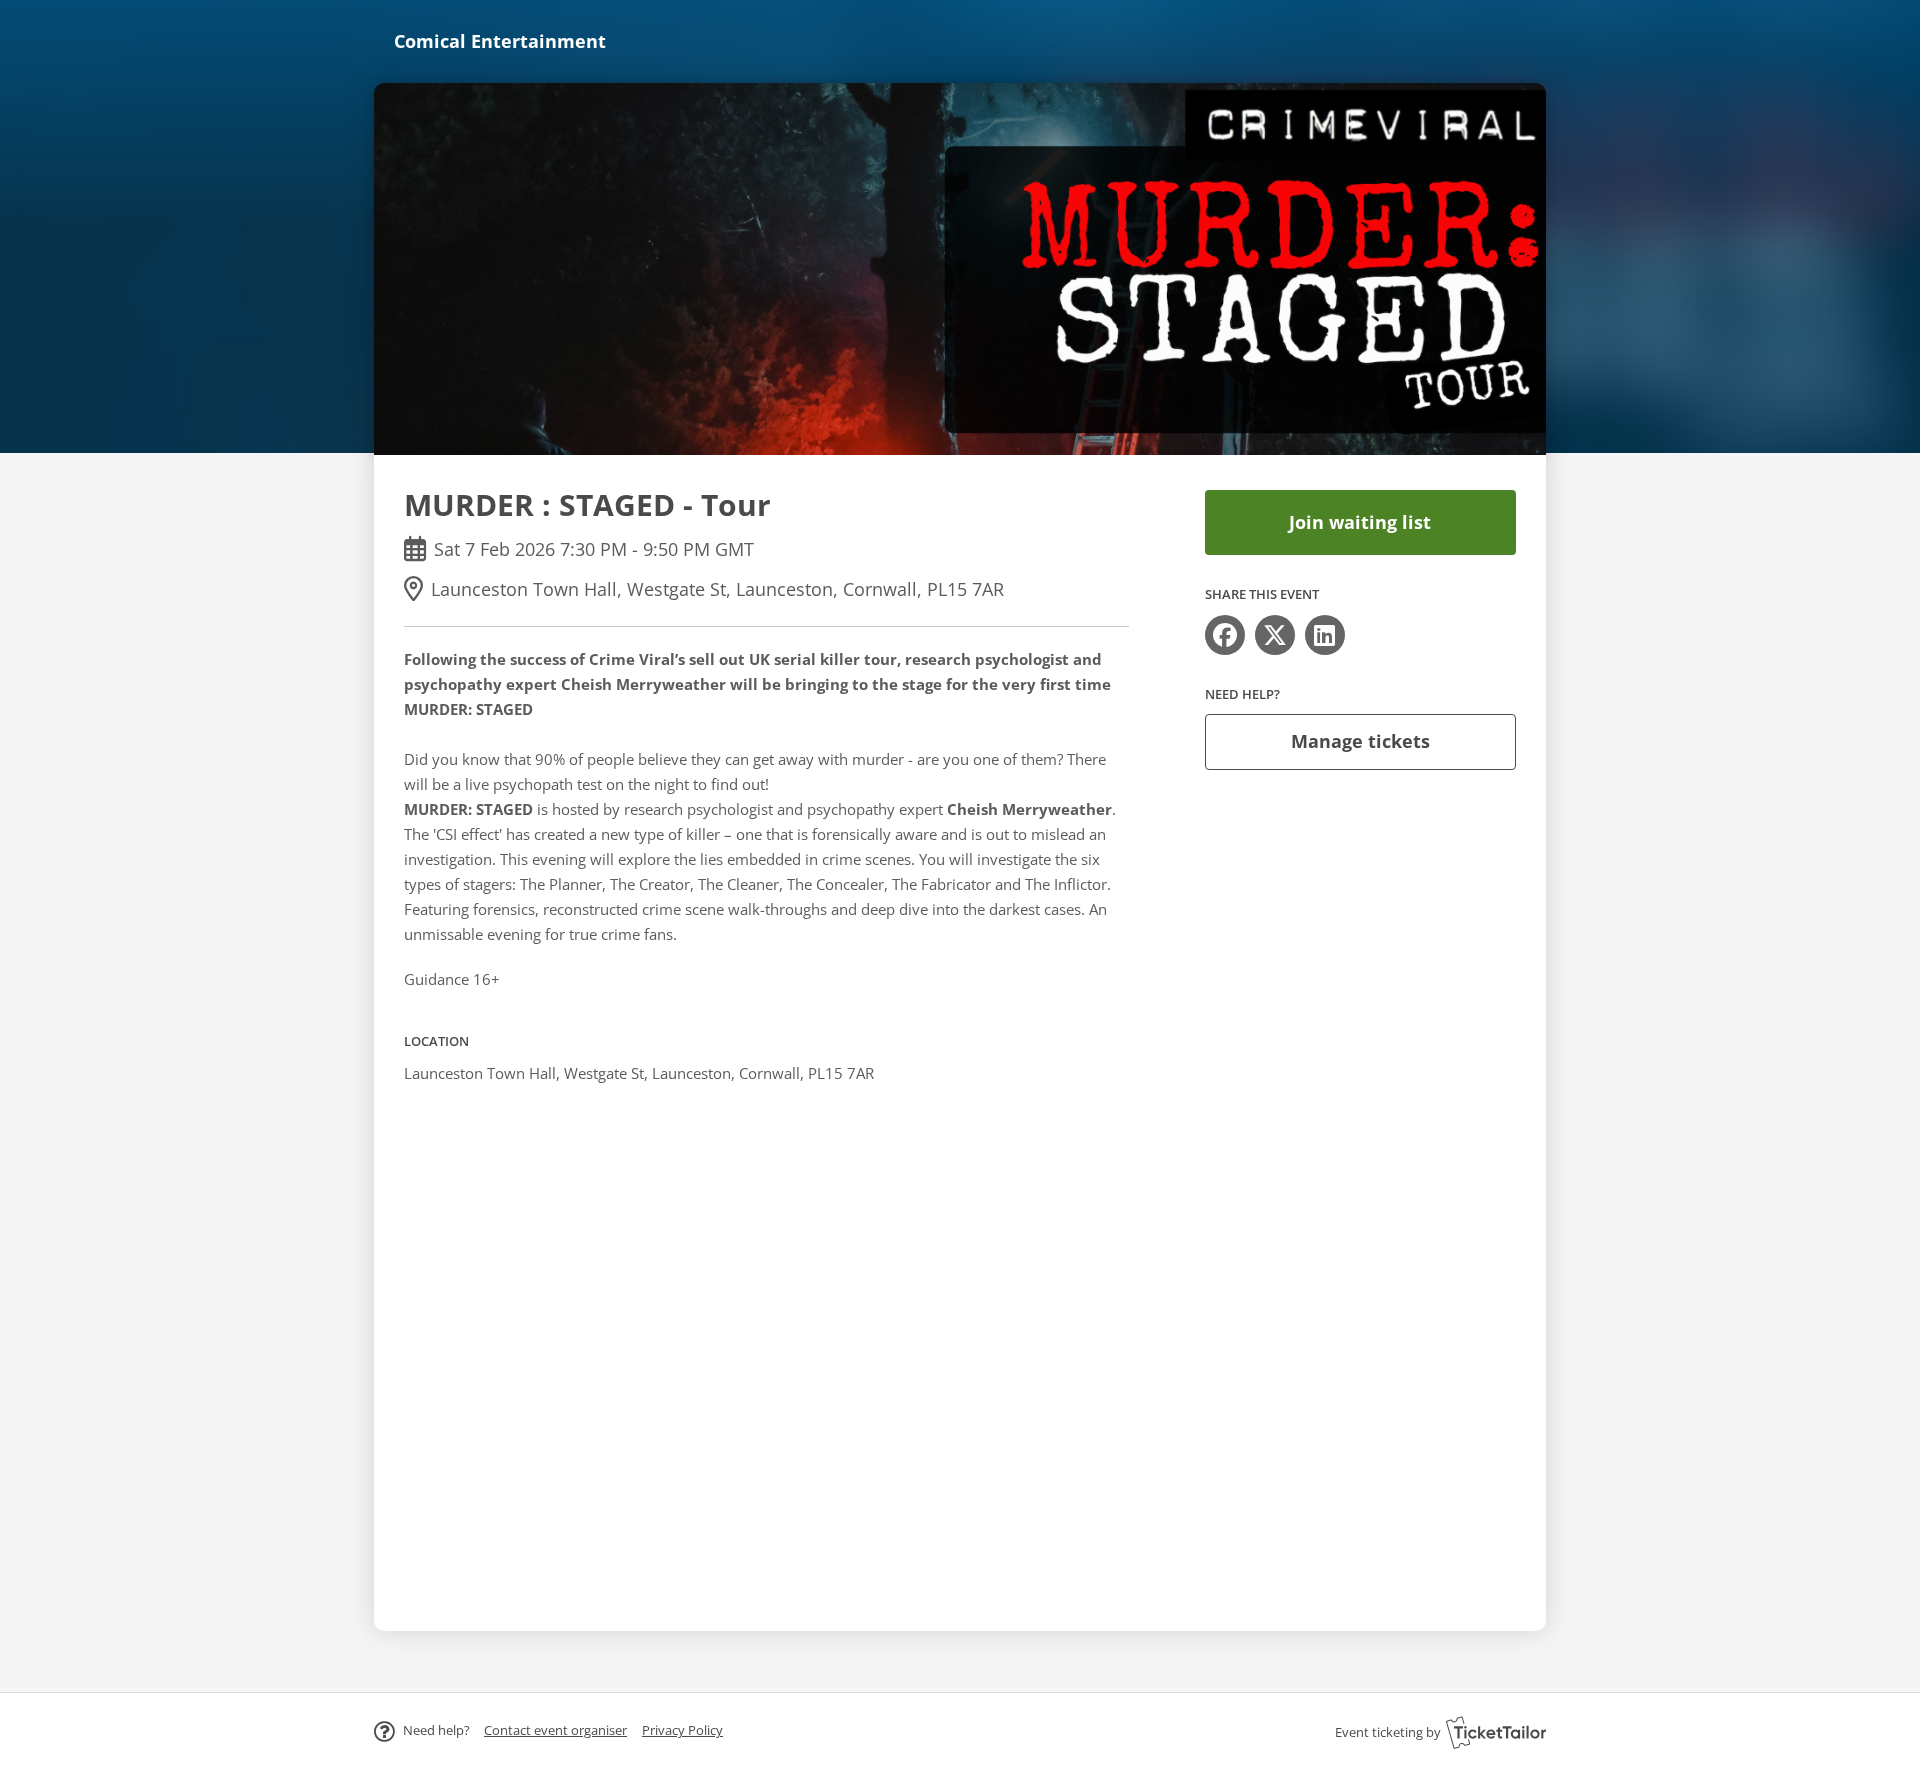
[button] (555, 1730)
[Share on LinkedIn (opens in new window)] (1325, 635)
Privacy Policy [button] (682, 1730)
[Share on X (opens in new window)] (1275, 635)
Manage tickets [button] (1360, 741)
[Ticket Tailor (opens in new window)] (1496, 1732)
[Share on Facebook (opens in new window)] (1225, 635)
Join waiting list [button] (1360, 522)
